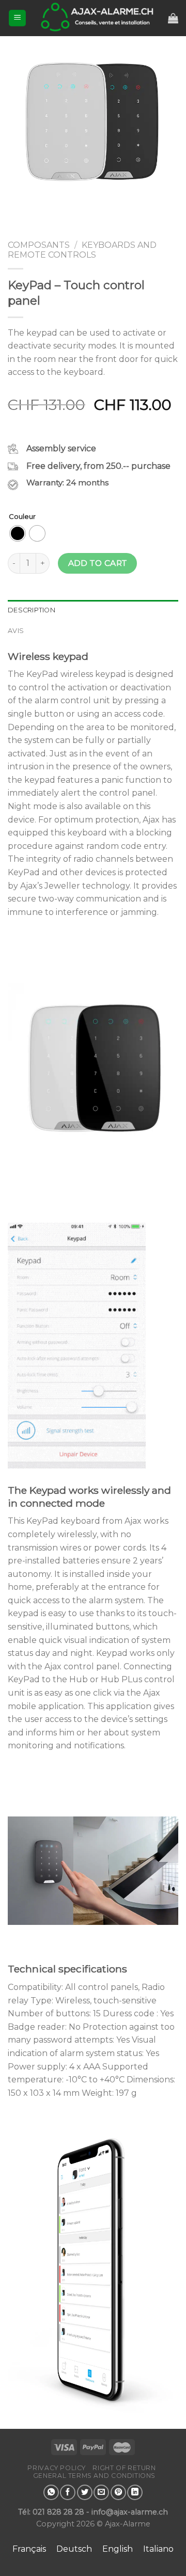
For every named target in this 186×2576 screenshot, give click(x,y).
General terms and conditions (94, 2476)
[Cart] (173, 18)
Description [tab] (32, 610)
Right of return (124, 2468)
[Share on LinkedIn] (135, 2492)
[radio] (18, 533)
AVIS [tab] (16, 631)
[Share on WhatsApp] (51, 2492)
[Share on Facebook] (68, 2492)
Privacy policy (57, 2468)
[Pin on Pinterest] (118, 2492)
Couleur (22, 517)
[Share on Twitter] (85, 2492)
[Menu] (17, 18)
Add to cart (98, 563)
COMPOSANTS (39, 245)
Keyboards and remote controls (82, 250)
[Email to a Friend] (101, 2492)
